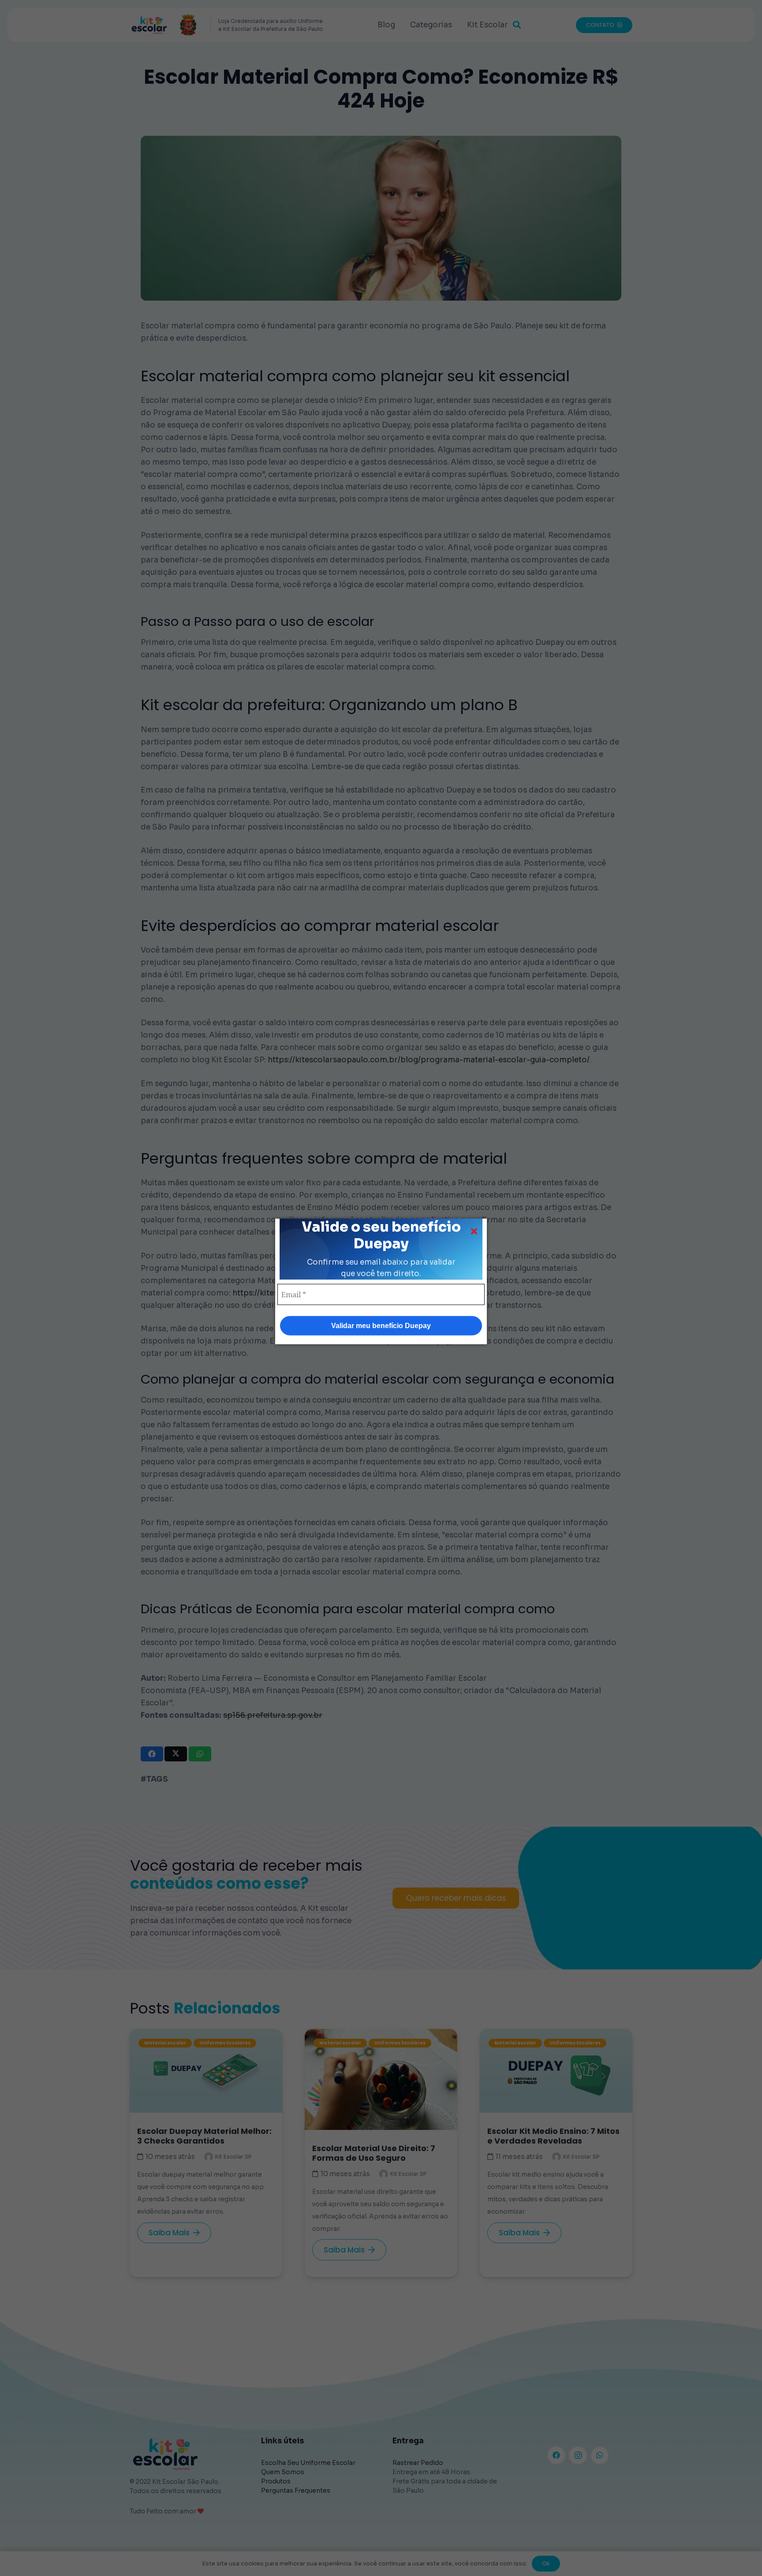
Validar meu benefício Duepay (381, 1325)
